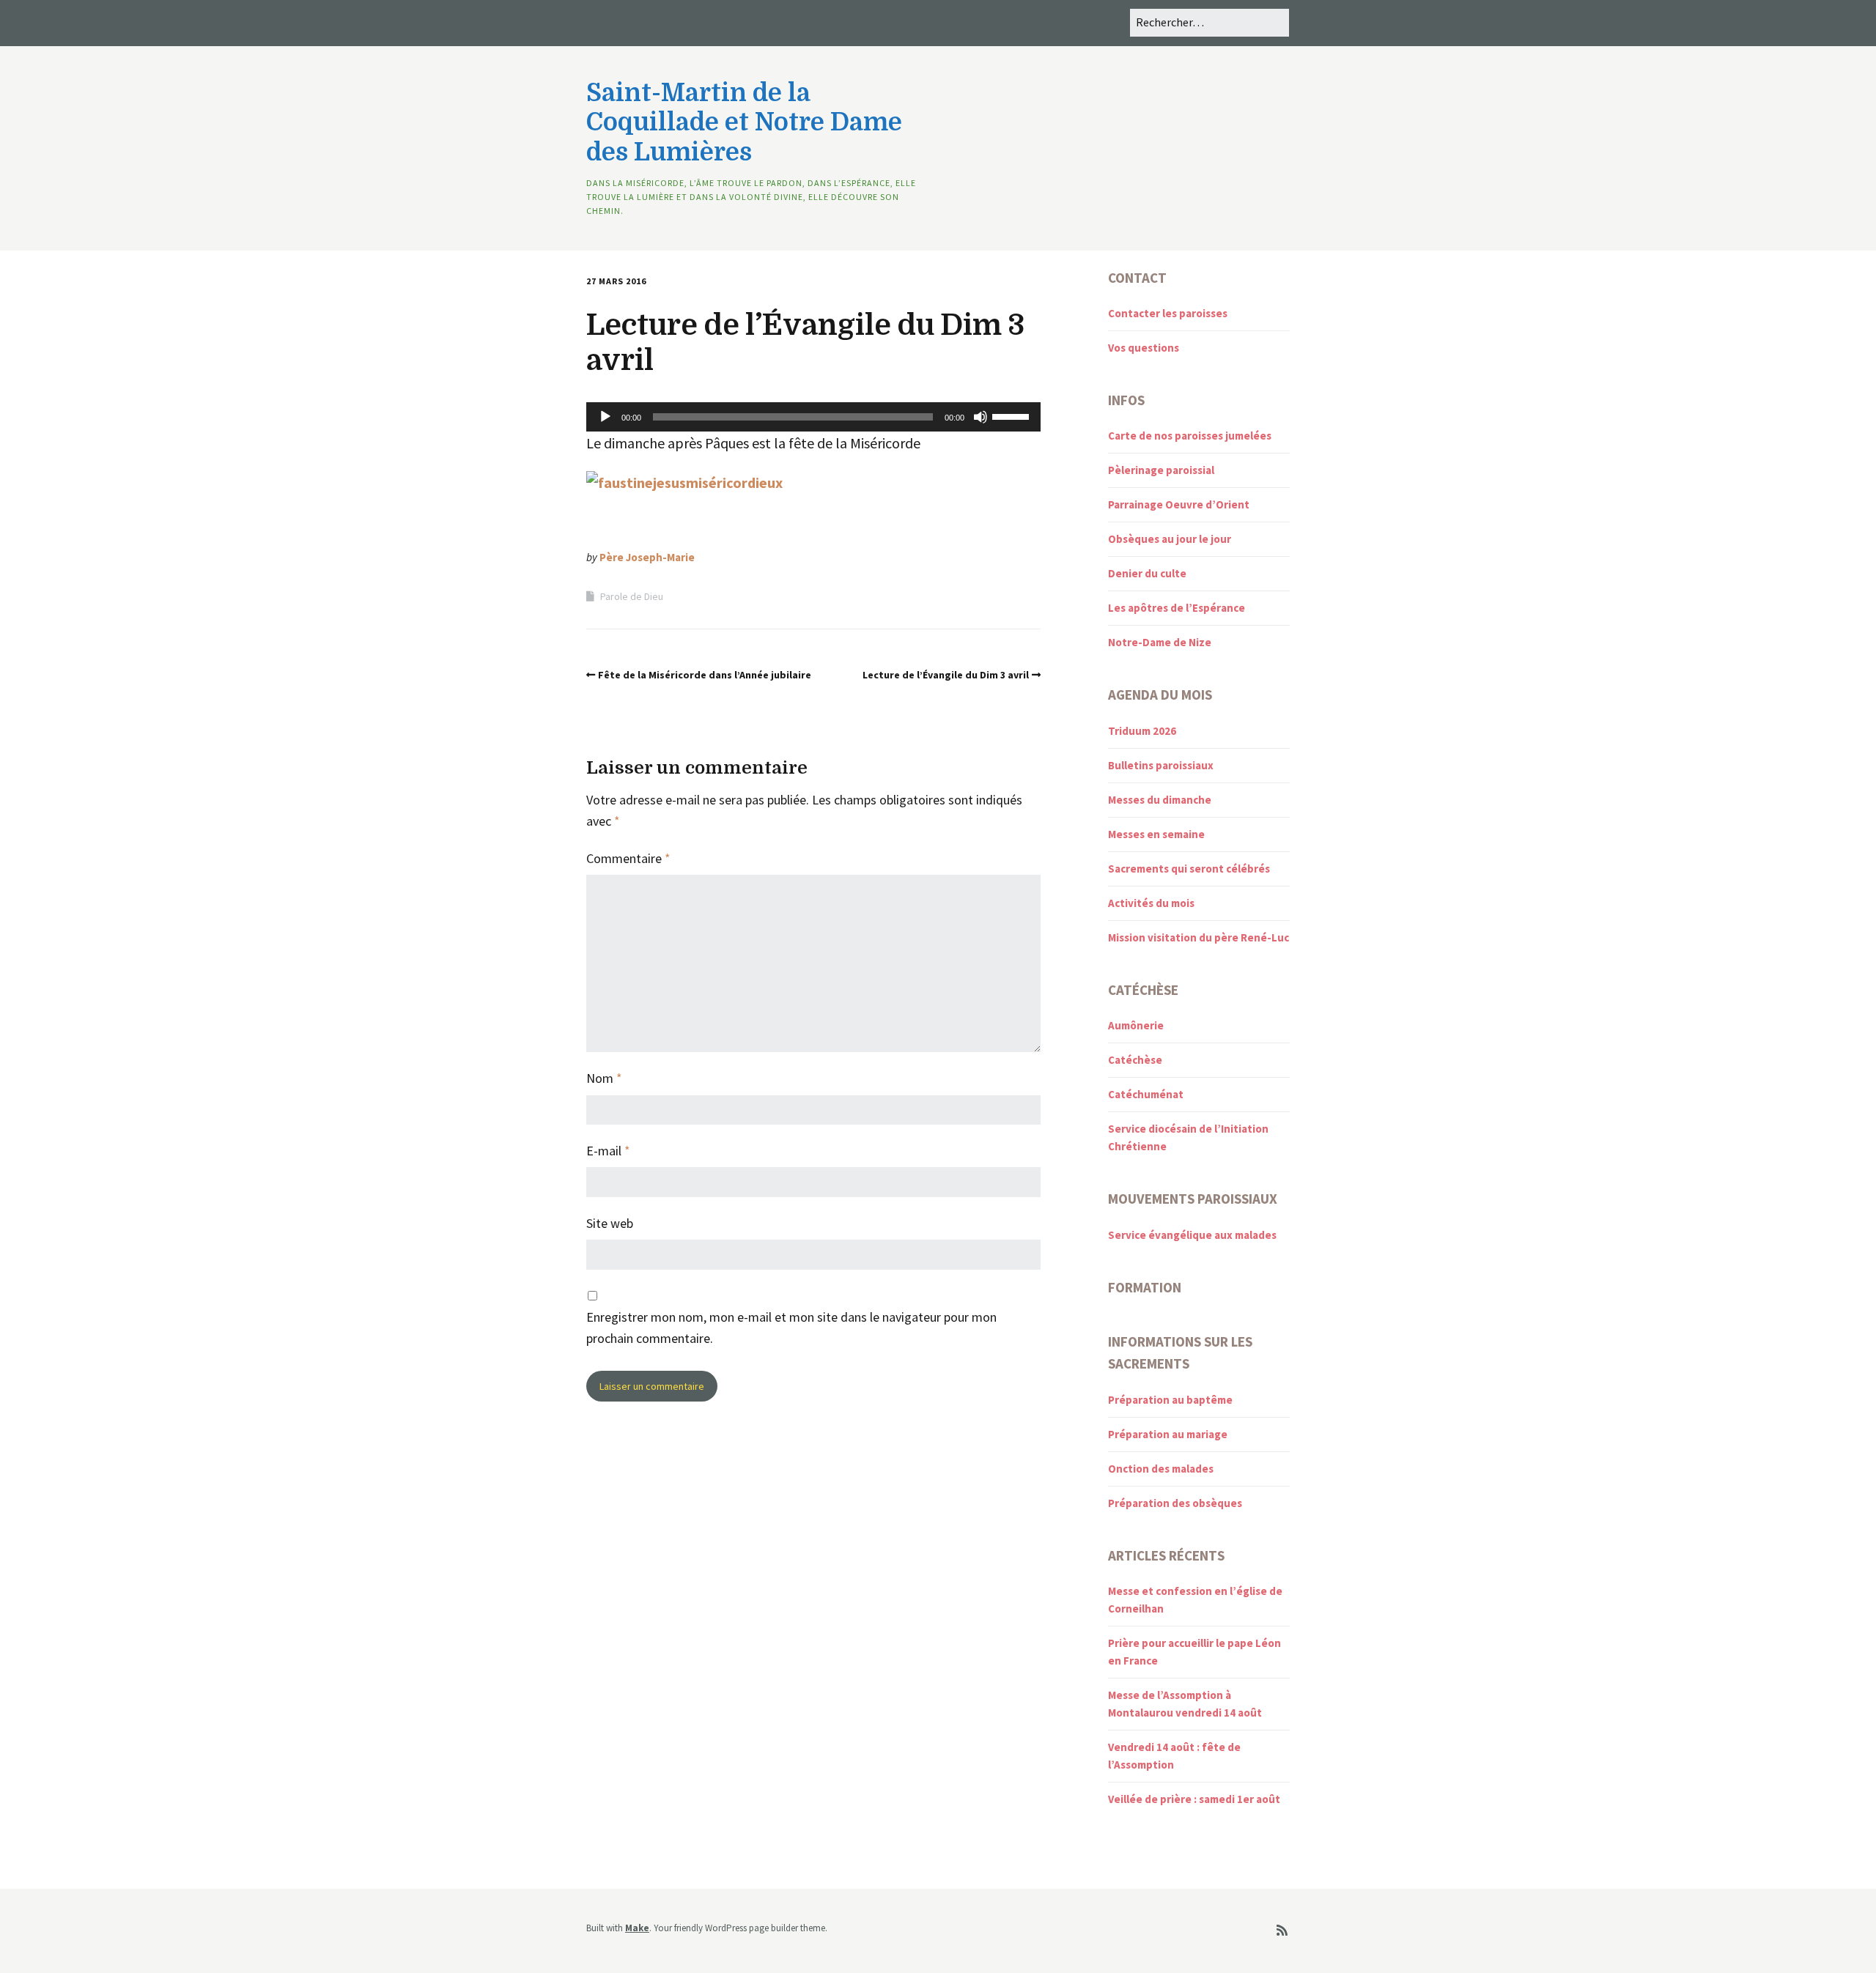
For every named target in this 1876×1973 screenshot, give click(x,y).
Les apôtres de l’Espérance (1177, 608)
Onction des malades (1161, 1469)
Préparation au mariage (1168, 1434)
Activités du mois (1151, 903)
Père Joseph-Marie (647, 557)
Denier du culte (1147, 573)
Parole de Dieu (632, 596)
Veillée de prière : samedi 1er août (1194, 1799)
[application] (813, 417)
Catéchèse (1135, 1060)
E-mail (608, 1151)
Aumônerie (1136, 1025)
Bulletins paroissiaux (1161, 765)
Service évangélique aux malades (1192, 1235)
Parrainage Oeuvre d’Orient (1179, 504)
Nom (604, 1078)
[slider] (1013, 415)
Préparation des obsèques (1175, 1503)
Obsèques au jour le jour (1170, 539)
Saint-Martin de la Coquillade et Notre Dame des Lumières (744, 123)
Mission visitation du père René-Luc (1199, 937)
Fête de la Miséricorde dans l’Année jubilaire (705, 675)
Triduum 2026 (1142, 731)
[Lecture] (605, 417)
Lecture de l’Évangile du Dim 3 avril (946, 675)
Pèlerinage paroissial (1161, 470)
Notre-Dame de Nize (1160, 642)
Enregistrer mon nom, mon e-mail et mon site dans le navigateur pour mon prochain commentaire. (791, 1328)
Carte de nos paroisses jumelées (1190, 436)
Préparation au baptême (1170, 1400)
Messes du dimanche (1160, 800)
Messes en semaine (1156, 834)
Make (637, 1928)
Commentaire (628, 858)
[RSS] (1282, 1931)
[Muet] (981, 417)
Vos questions (1144, 348)
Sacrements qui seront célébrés (1189, 869)
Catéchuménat (1146, 1094)
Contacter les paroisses (1168, 313)
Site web (610, 1223)
